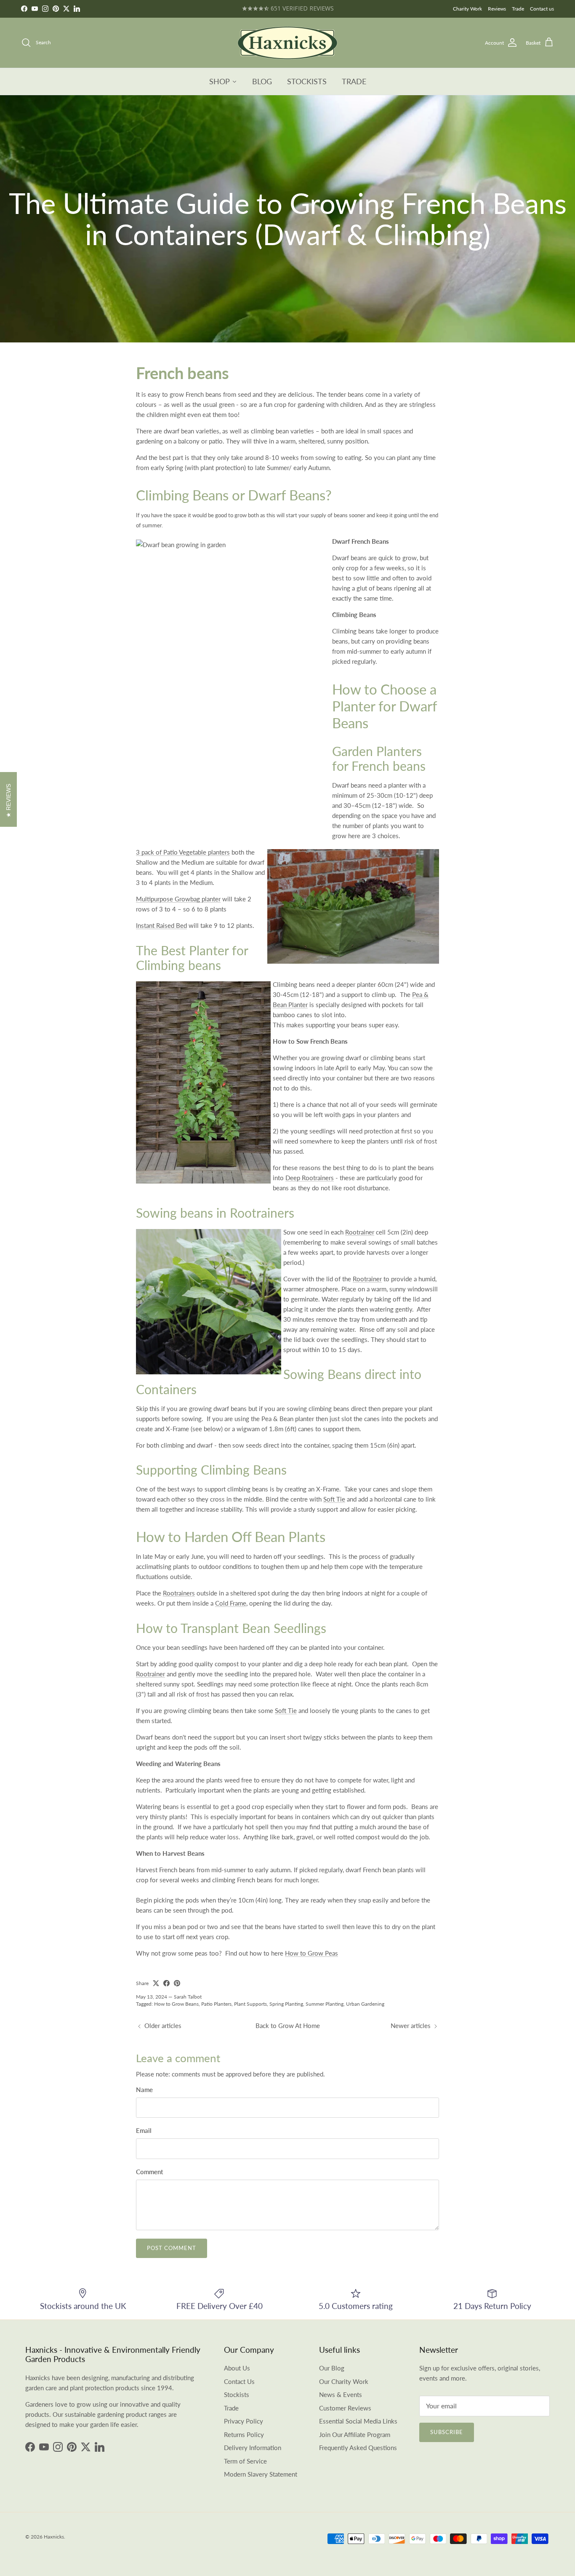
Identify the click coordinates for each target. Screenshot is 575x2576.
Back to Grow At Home (288, 2026)
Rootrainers (179, 1593)
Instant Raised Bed (161, 925)
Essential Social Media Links (358, 2421)
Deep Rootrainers (310, 1178)
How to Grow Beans (176, 2004)
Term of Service (245, 2461)
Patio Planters (216, 2004)
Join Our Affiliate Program (355, 2434)
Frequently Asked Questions (358, 2448)
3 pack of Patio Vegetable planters (183, 852)
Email (144, 2130)
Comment (149, 2172)
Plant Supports (250, 2004)
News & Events (341, 2394)
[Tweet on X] (156, 1983)
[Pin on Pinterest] (177, 1983)
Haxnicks (54, 2537)
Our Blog (332, 2368)
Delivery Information (253, 2448)
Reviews (497, 9)
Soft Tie (334, 1499)
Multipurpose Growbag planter (178, 899)
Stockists (237, 2394)
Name (144, 2090)
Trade (518, 9)
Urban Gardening (365, 2004)
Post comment (172, 2248)
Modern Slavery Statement (261, 2474)
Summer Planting (325, 2004)
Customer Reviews (345, 2408)
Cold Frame (231, 1603)
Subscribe (447, 2432)
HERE (315, 9)
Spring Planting (286, 2004)
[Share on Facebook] (166, 1983)
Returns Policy (244, 2434)
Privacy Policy (244, 2421)
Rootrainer (360, 1232)
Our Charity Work (344, 2381)
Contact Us (239, 2381)
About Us (237, 2368)
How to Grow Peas (311, 1953)
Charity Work (467, 9)
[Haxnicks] (287, 43)
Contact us (542, 9)
